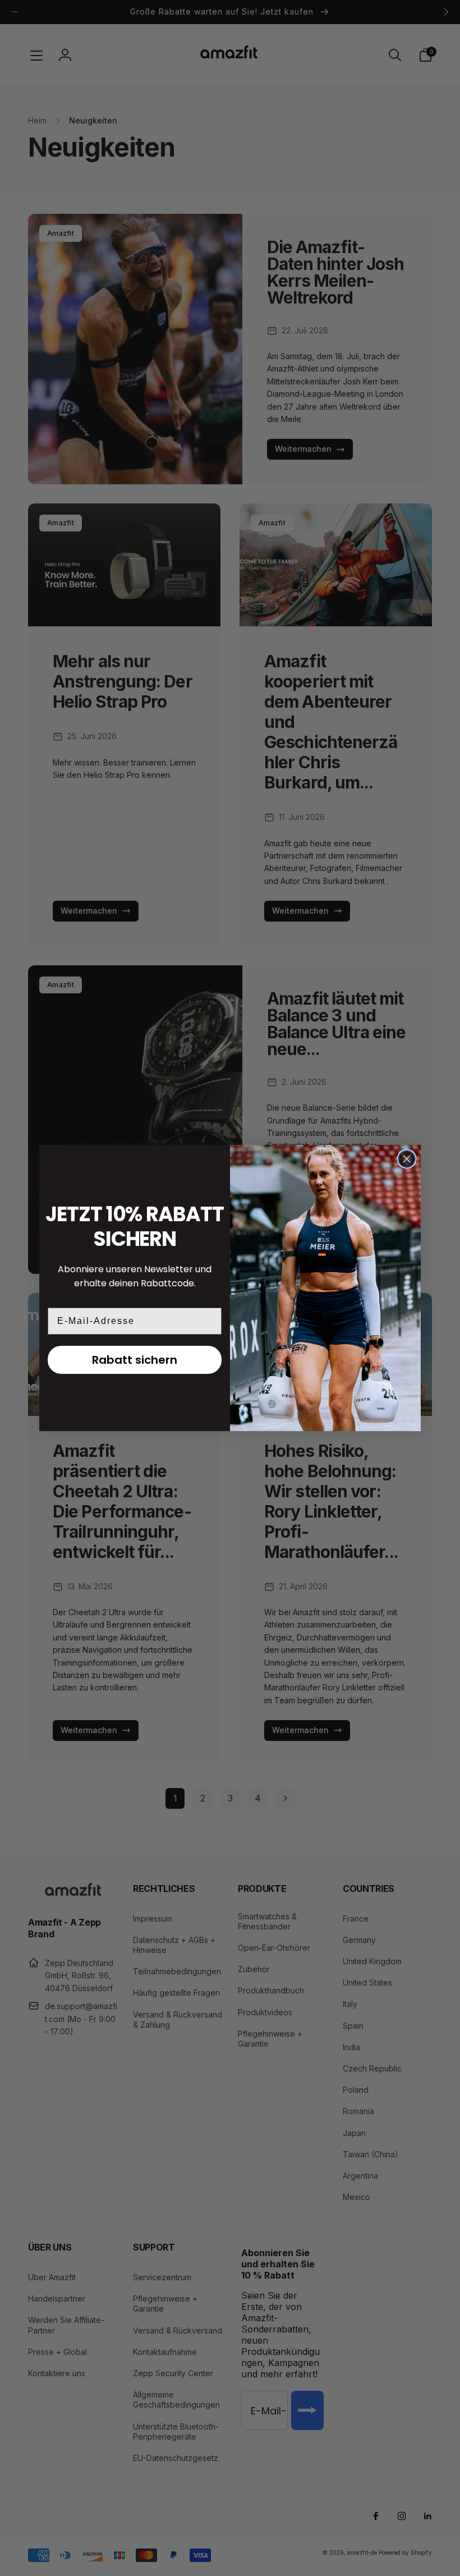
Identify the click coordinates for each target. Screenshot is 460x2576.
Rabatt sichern (135, 1360)
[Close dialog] (407, 1159)
